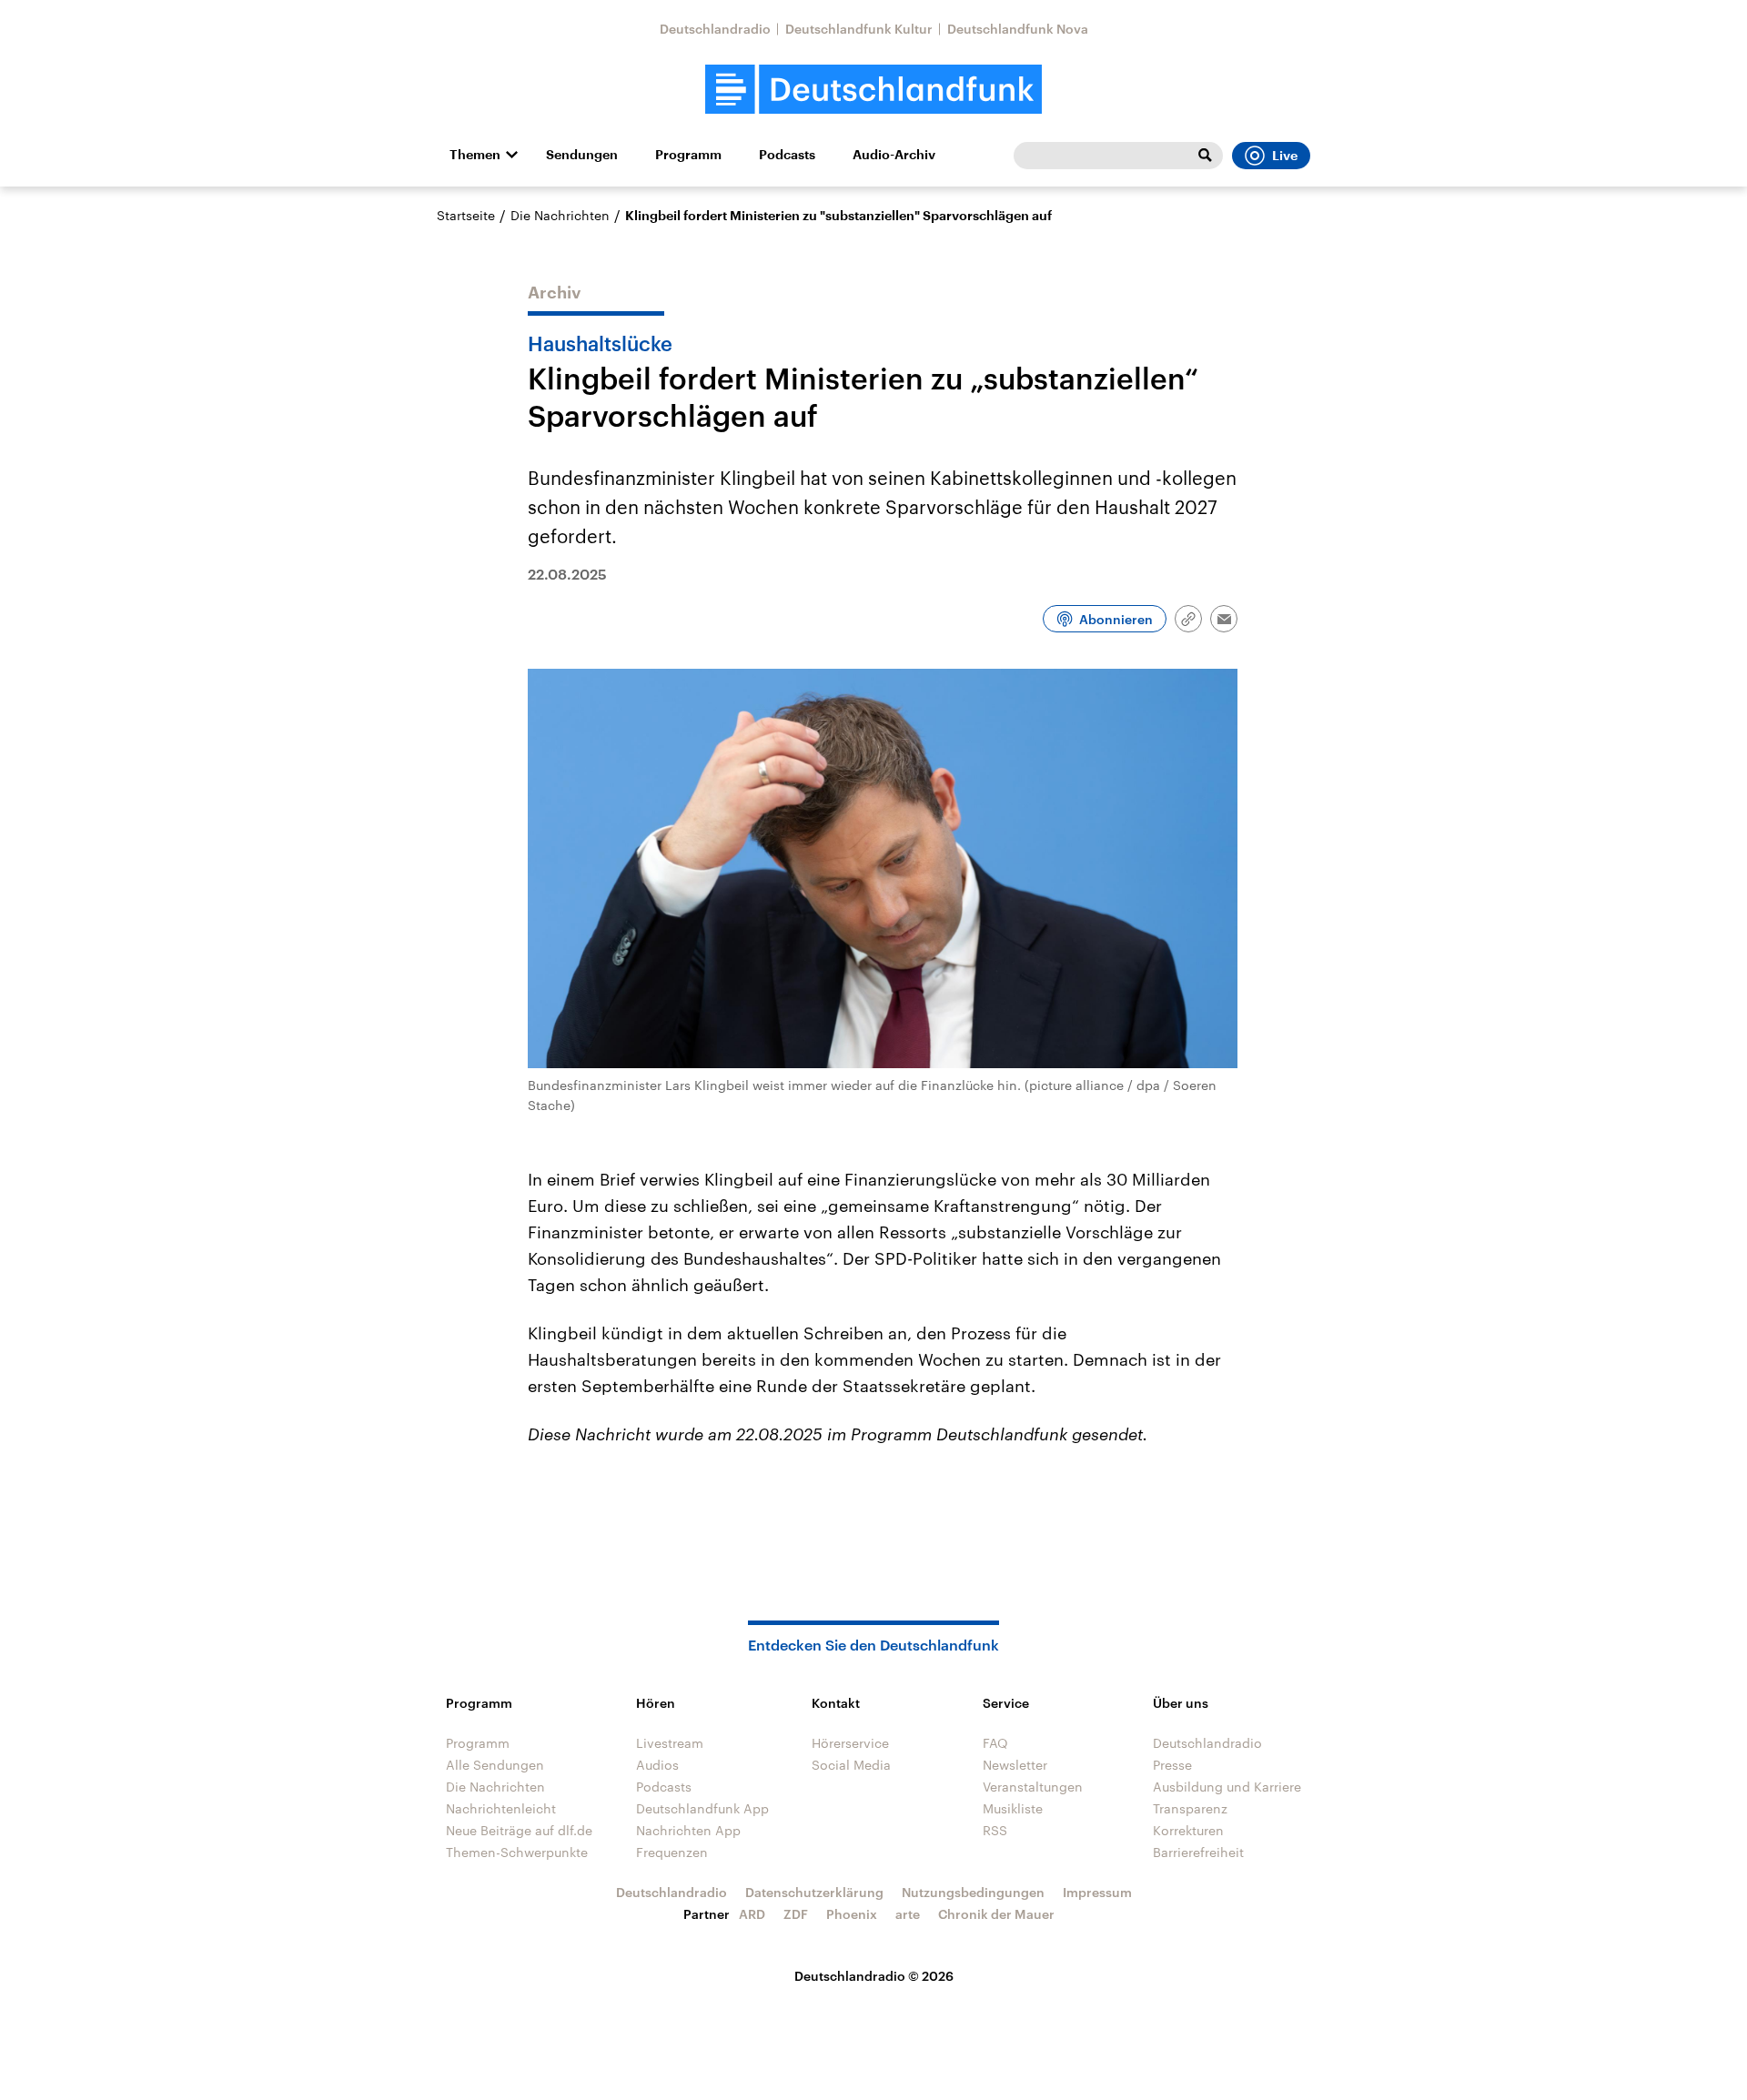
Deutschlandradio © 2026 (874, 1976)
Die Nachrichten (560, 215)
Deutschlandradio (715, 29)
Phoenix (852, 1914)
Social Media (851, 1765)
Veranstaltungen (1033, 1787)
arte (908, 1914)
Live (1285, 156)
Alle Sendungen (495, 1765)
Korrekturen (1188, 1830)
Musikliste (1013, 1808)
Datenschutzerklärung (814, 1892)
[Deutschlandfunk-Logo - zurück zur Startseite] (873, 90)
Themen (475, 155)
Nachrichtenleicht (501, 1808)
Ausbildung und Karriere (1227, 1787)
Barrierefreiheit (1198, 1852)
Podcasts (787, 155)
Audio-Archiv (894, 155)
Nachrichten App (688, 1830)
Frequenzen (672, 1852)
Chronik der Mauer (996, 1914)
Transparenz (1190, 1808)
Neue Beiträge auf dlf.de (519, 1830)
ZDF (796, 1914)
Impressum (1097, 1892)
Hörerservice (850, 1743)
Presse (1172, 1765)
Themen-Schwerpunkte (517, 1852)
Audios (657, 1765)
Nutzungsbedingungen (973, 1892)
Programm (688, 155)
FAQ (995, 1743)
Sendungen (582, 155)
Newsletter (1015, 1765)
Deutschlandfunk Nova (1018, 29)
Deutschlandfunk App (702, 1808)
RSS (995, 1830)
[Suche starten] (1205, 156)
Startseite (466, 215)
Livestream (670, 1743)
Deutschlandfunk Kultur (859, 29)
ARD (752, 1914)
